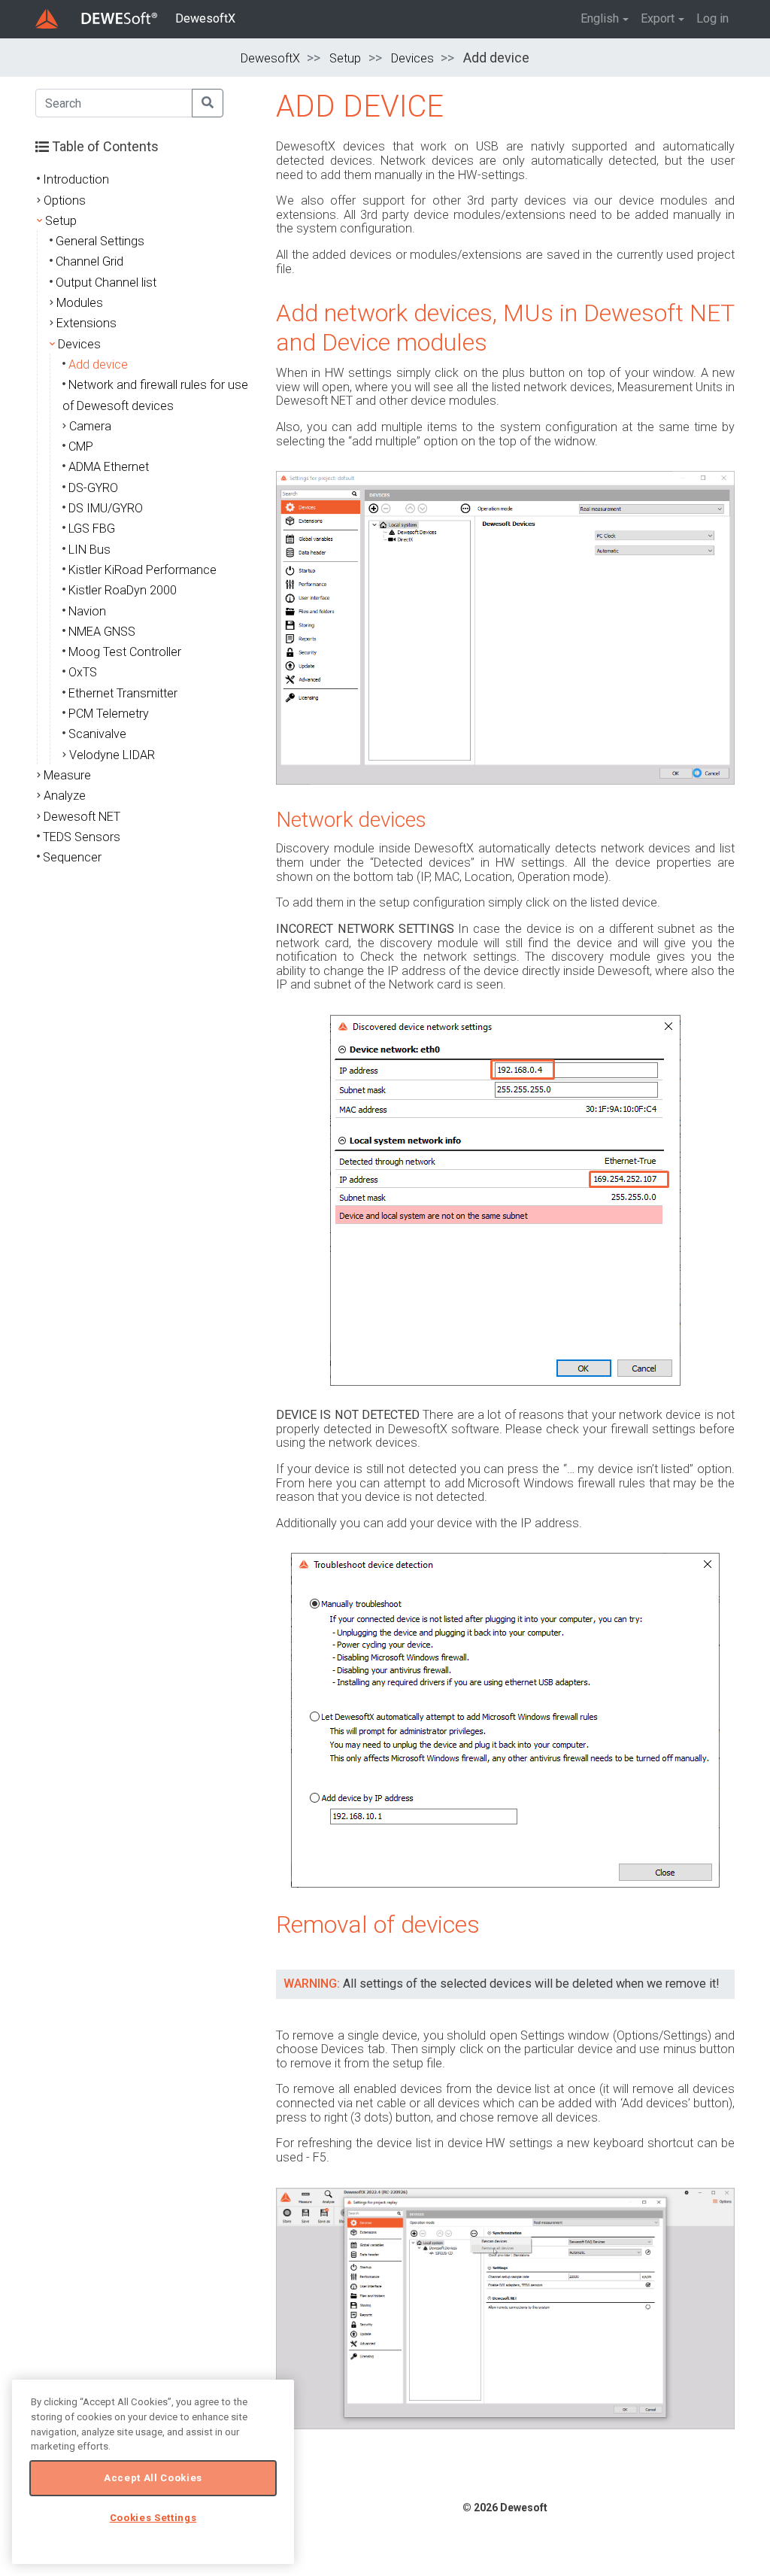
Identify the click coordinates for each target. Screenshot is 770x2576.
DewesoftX (205, 18)
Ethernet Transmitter (123, 693)
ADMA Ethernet (109, 467)
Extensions (86, 323)
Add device (98, 365)
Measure (67, 775)
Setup (345, 58)
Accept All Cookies (153, 2478)
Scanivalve (97, 734)
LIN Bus (89, 550)
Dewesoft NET (82, 817)
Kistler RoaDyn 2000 (123, 590)
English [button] (600, 18)
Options (65, 200)
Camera (90, 426)
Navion (87, 611)
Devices (412, 58)
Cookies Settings (153, 2518)
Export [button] (658, 18)
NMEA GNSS (102, 632)
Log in (712, 18)
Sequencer (72, 857)
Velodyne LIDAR (112, 755)
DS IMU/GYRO (106, 508)
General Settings (100, 241)
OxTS (83, 672)
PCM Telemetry (109, 714)
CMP (81, 447)
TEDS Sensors (82, 837)
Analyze (65, 796)
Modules (80, 303)
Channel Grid (89, 261)
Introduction (76, 179)
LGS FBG (92, 529)
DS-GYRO (93, 488)
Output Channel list (106, 283)
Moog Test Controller (125, 652)
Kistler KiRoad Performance (142, 570)
